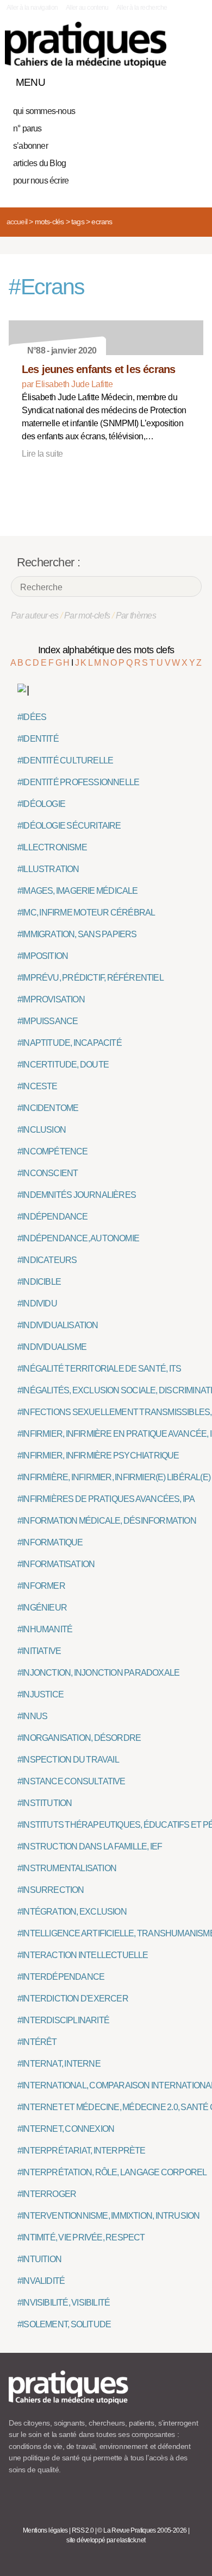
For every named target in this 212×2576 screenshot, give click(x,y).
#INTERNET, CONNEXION (66, 2129)
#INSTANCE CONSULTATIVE (71, 1781)
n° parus (27, 128)
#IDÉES (32, 717)
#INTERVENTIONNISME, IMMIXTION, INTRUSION (108, 2216)
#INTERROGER (47, 2194)
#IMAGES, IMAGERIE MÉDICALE (78, 891)
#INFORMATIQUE (50, 1542)
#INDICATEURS (47, 1260)
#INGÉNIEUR (42, 1608)
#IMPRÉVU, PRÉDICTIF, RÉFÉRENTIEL (91, 978)
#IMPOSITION (43, 956)
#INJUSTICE (40, 1694)
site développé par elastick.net (106, 2540)
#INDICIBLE (39, 1282)
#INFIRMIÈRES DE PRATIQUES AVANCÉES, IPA (106, 1499)
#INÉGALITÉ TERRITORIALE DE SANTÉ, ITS (99, 1369)
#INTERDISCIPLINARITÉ (63, 2020)
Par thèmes (136, 615)
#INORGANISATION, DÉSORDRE (79, 1738)
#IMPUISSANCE (48, 1021)
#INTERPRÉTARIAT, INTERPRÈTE (82, 2151)
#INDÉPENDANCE (53, 1217)
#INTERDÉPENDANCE (61, 1977)
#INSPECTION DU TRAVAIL (68, 1760)
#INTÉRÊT (37, 2042)
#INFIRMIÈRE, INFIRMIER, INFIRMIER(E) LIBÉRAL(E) (114, 1477)
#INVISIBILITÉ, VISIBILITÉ (64, 2303)
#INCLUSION (42, 1130)
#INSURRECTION (51, 1890)
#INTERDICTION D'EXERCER (73, 1999)
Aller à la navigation (32, 8)
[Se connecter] (192, 80)
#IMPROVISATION (51, 999)
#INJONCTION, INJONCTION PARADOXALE (98, 1673)
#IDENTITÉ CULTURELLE (65, 760)
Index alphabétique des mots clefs (106, 650)
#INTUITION (39, 2259)
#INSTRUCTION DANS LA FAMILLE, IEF (90, 1846)
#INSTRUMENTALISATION (67, 1868)
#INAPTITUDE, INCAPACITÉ (70, 1043)
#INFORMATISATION (56, 1564)
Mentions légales (45, 2530)
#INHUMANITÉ (45, 1629)
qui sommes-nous (44, 111)
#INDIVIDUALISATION (58, 1325)
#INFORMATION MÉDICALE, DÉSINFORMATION (107, 1521)
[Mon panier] (154, 80)
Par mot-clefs (87, 615)
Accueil (17, 222)
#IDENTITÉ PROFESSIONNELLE (78, 782)
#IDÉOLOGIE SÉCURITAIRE (69, 826)
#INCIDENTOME (48, 1108)
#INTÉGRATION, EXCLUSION (72, 1912)
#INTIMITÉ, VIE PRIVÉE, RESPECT (81, 2237)
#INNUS (32, 1716)
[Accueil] (86, 45)
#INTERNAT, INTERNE (59, 2064)
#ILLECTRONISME (52, 847)
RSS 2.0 (83, 2530)
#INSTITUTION (45, 1803)
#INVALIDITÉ (41, 2281)
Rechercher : (48, 562)
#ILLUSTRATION (48, 869)
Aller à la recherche (142, 8)
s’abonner (30, 146)
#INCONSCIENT (48, 1173)
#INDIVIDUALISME (52, 1347)
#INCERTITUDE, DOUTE (63, 1065)
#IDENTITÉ (38, 739)
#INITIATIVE (39, 1651)
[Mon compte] (173, 80)
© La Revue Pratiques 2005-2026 (142, 2530)
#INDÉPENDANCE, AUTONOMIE (78, 1238)
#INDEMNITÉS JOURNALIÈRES (77, 1195)
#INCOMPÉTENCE (53, 1151)
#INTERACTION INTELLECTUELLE (83, 1955)
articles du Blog (39, 163)
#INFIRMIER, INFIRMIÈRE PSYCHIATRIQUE (98, 1456)
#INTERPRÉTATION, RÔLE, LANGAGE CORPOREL (112, 2172)
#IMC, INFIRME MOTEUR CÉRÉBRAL (86, 913)
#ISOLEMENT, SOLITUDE (64, 2324)
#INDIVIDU (37, 1303)
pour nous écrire (41, 181)
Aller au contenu (87, 8)
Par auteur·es (35, 615)
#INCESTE (38, 1086)
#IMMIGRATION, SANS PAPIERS (77, 934)
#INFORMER (41, 1586)
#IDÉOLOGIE (41, 804)
